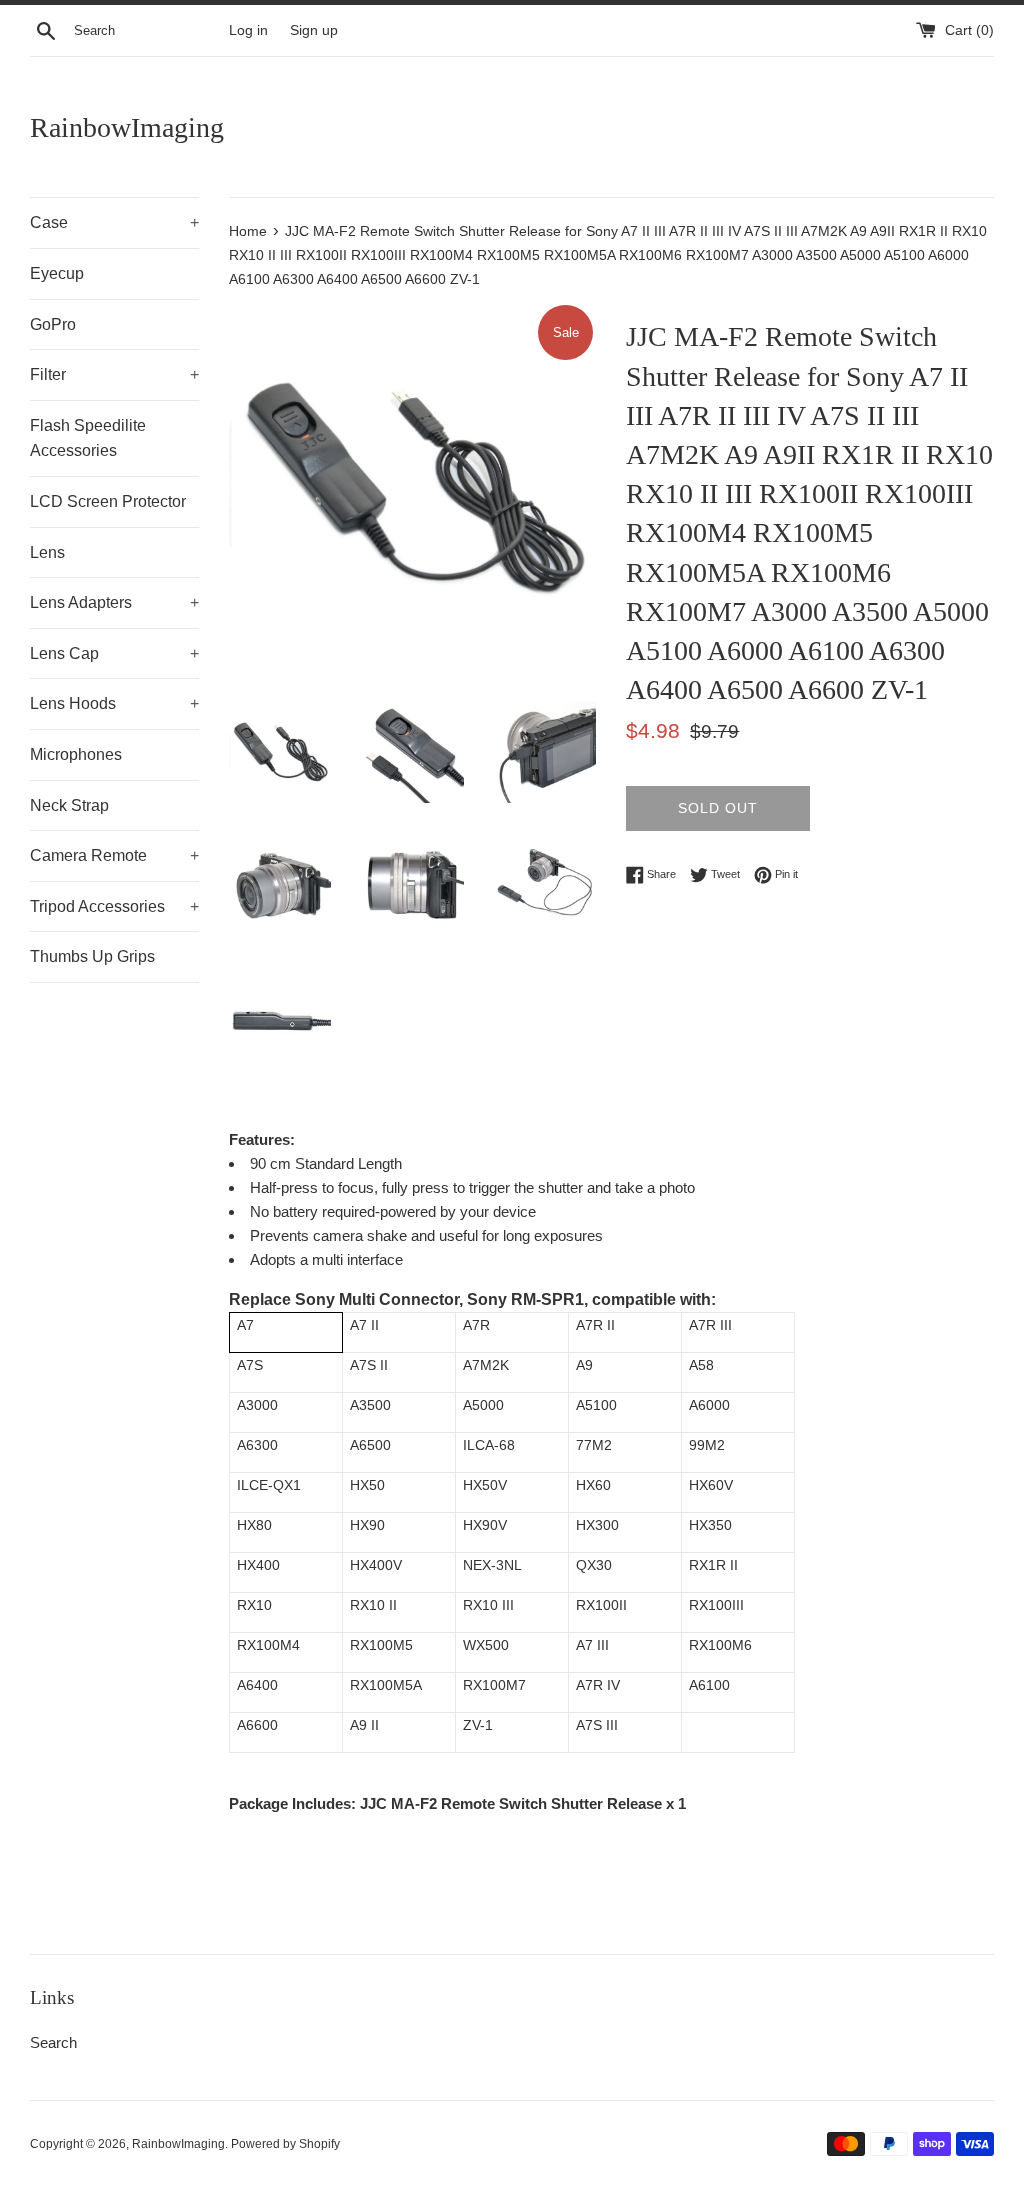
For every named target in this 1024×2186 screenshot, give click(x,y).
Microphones (76, 754)
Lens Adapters (114, 602)
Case (114, 222)
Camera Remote (114, 855)
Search (53, 2042)
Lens (47, 552)
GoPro (53, 324)
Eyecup (57, 273)
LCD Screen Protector (108, 501)
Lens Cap (114, 653)
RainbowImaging (127, 127)
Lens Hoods (114, 703)
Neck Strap (69, 805)
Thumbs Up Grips (92, 956)
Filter (114, 374)
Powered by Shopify (285, 2144)
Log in (248, 30)
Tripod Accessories (114, 906)
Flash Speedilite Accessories (88, 438)
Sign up (314, 30)
